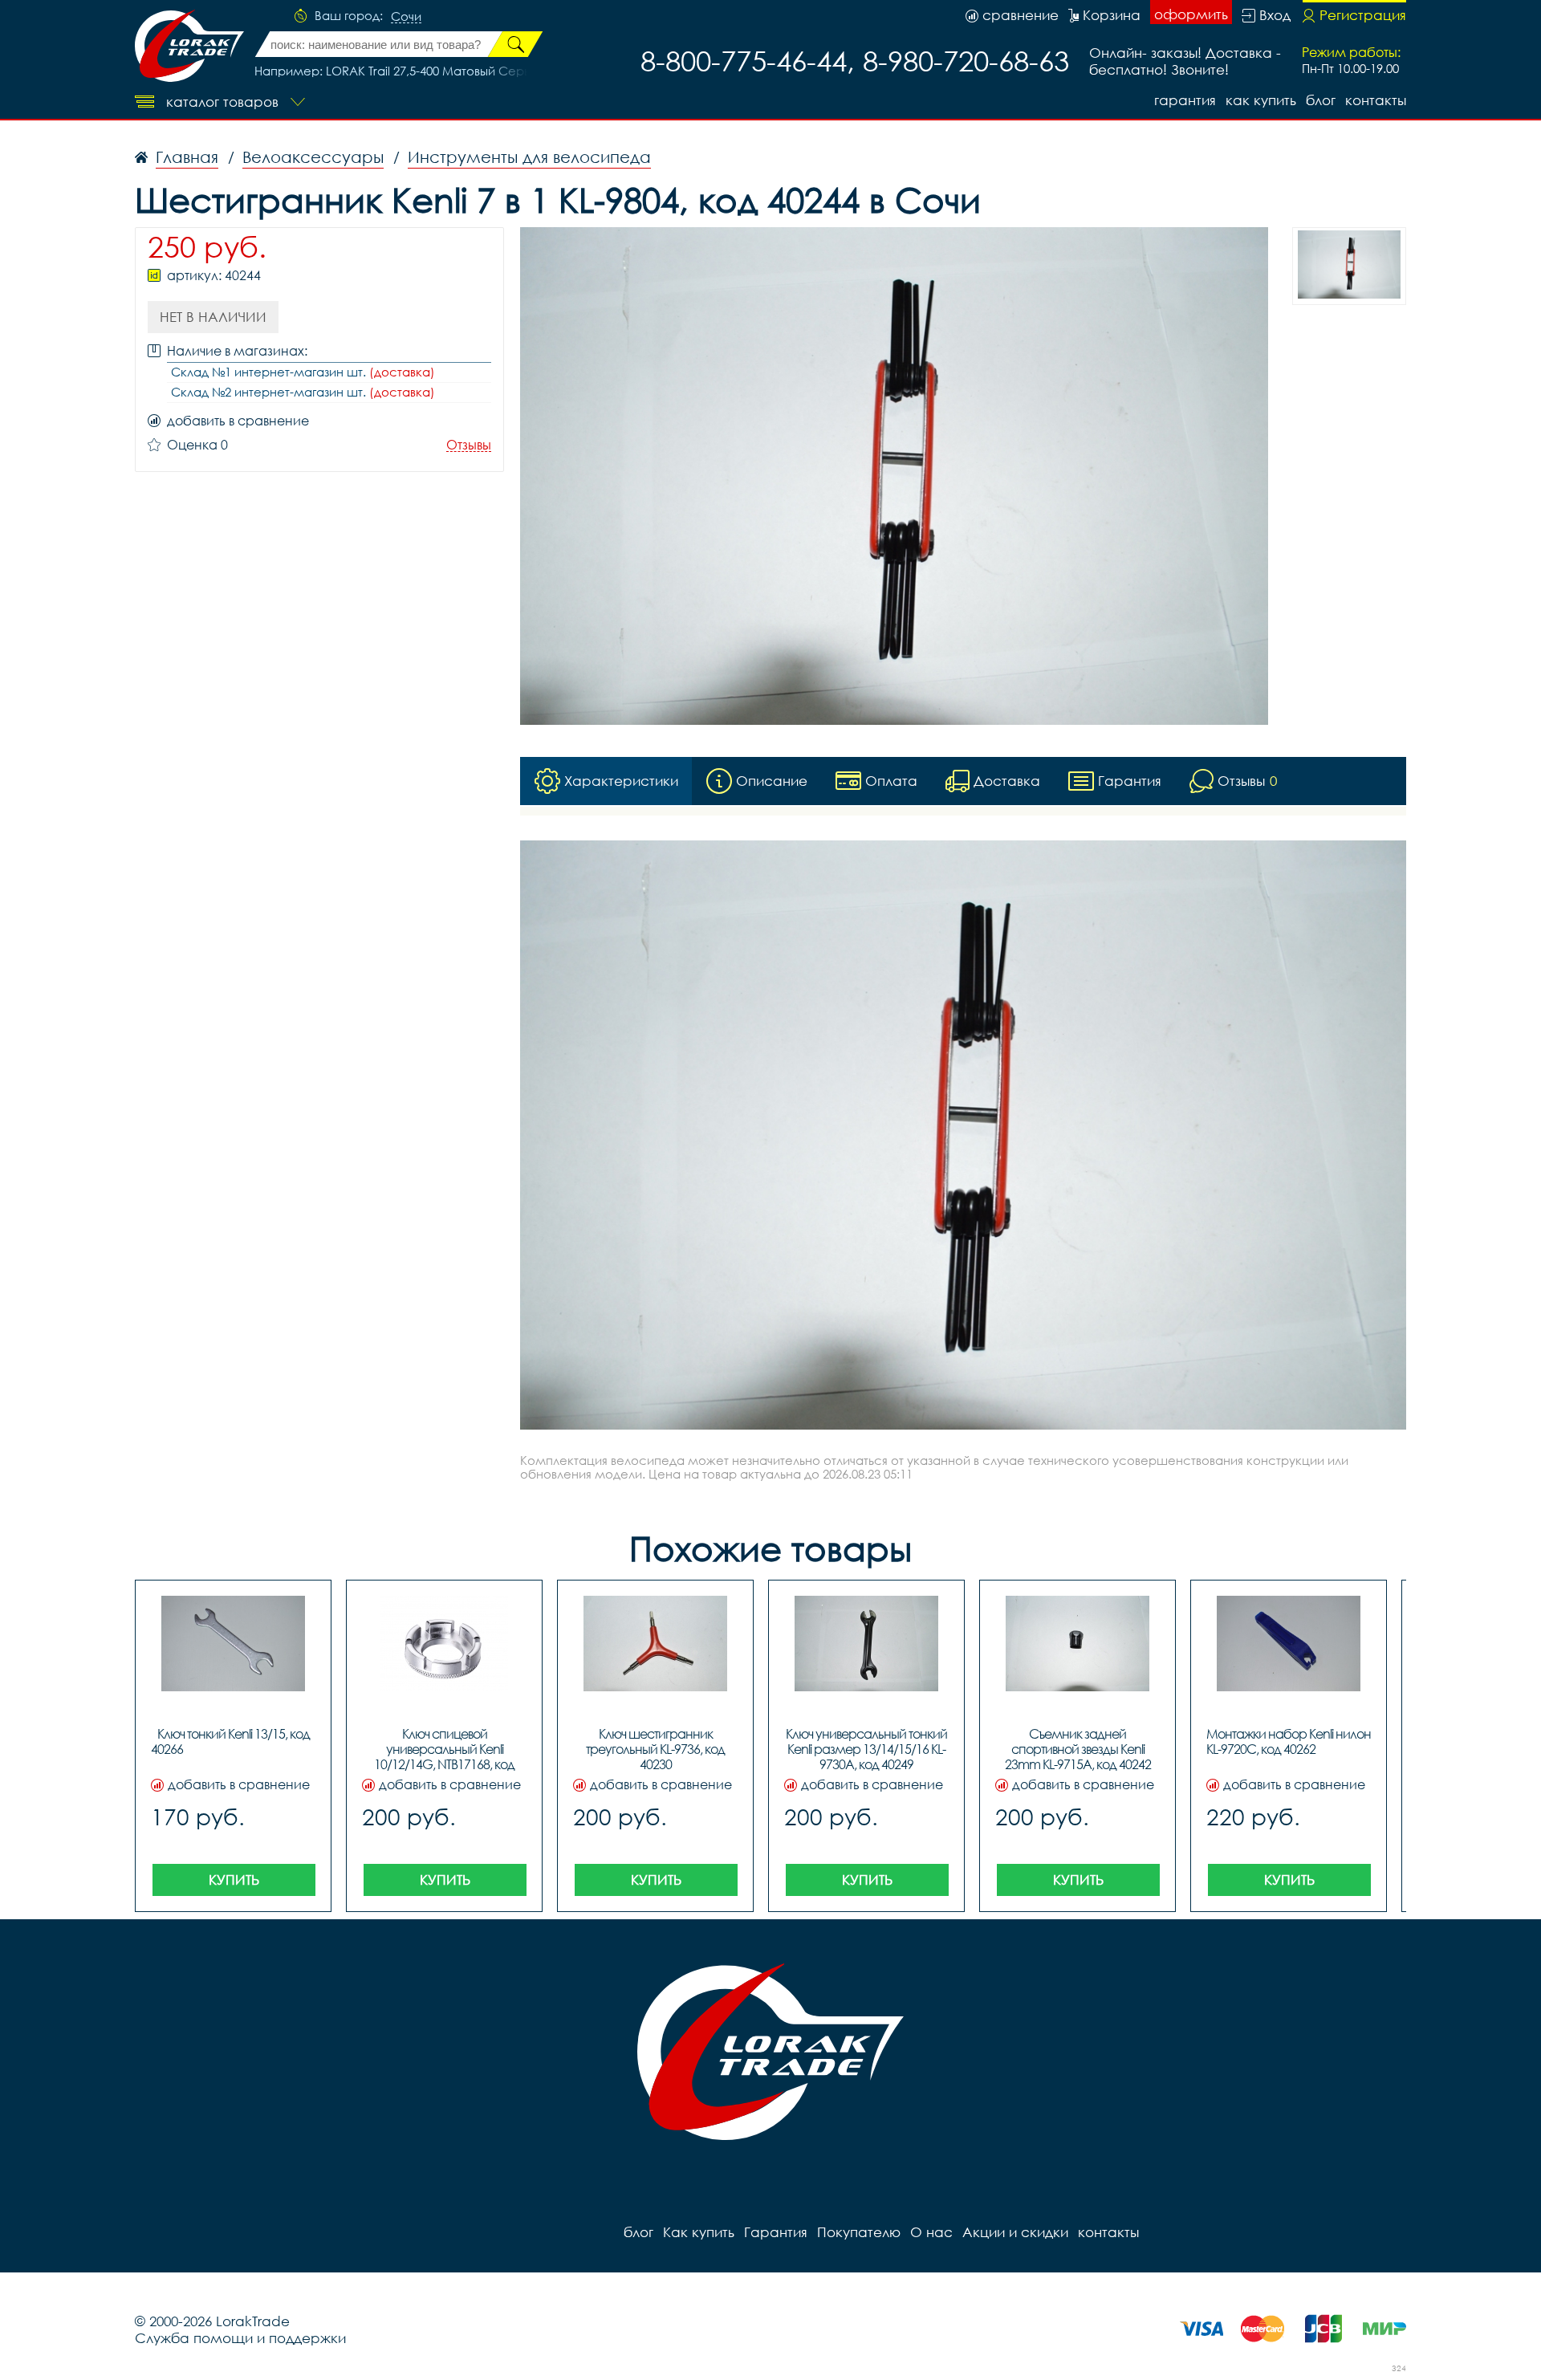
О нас (931, 2232)
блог (1321, 100)
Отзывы (469, 445)
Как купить (1261, 100)
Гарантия (1185, 100)
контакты (1376, 100)
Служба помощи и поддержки (240, 2338)
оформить (1191, 14)
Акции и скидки (1015, 2232)
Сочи (406, 17)
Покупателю (859, 2232)
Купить (234, 1880)
